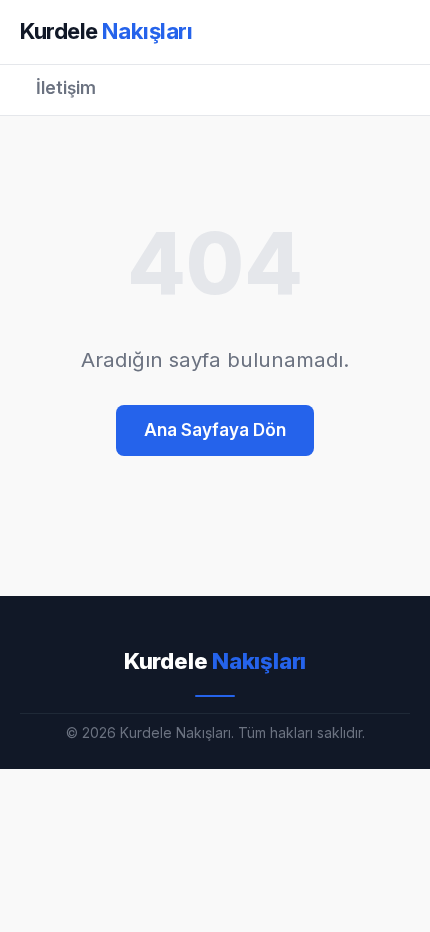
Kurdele (106, 31)
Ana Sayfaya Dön (215, 430)
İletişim (66, 88)
